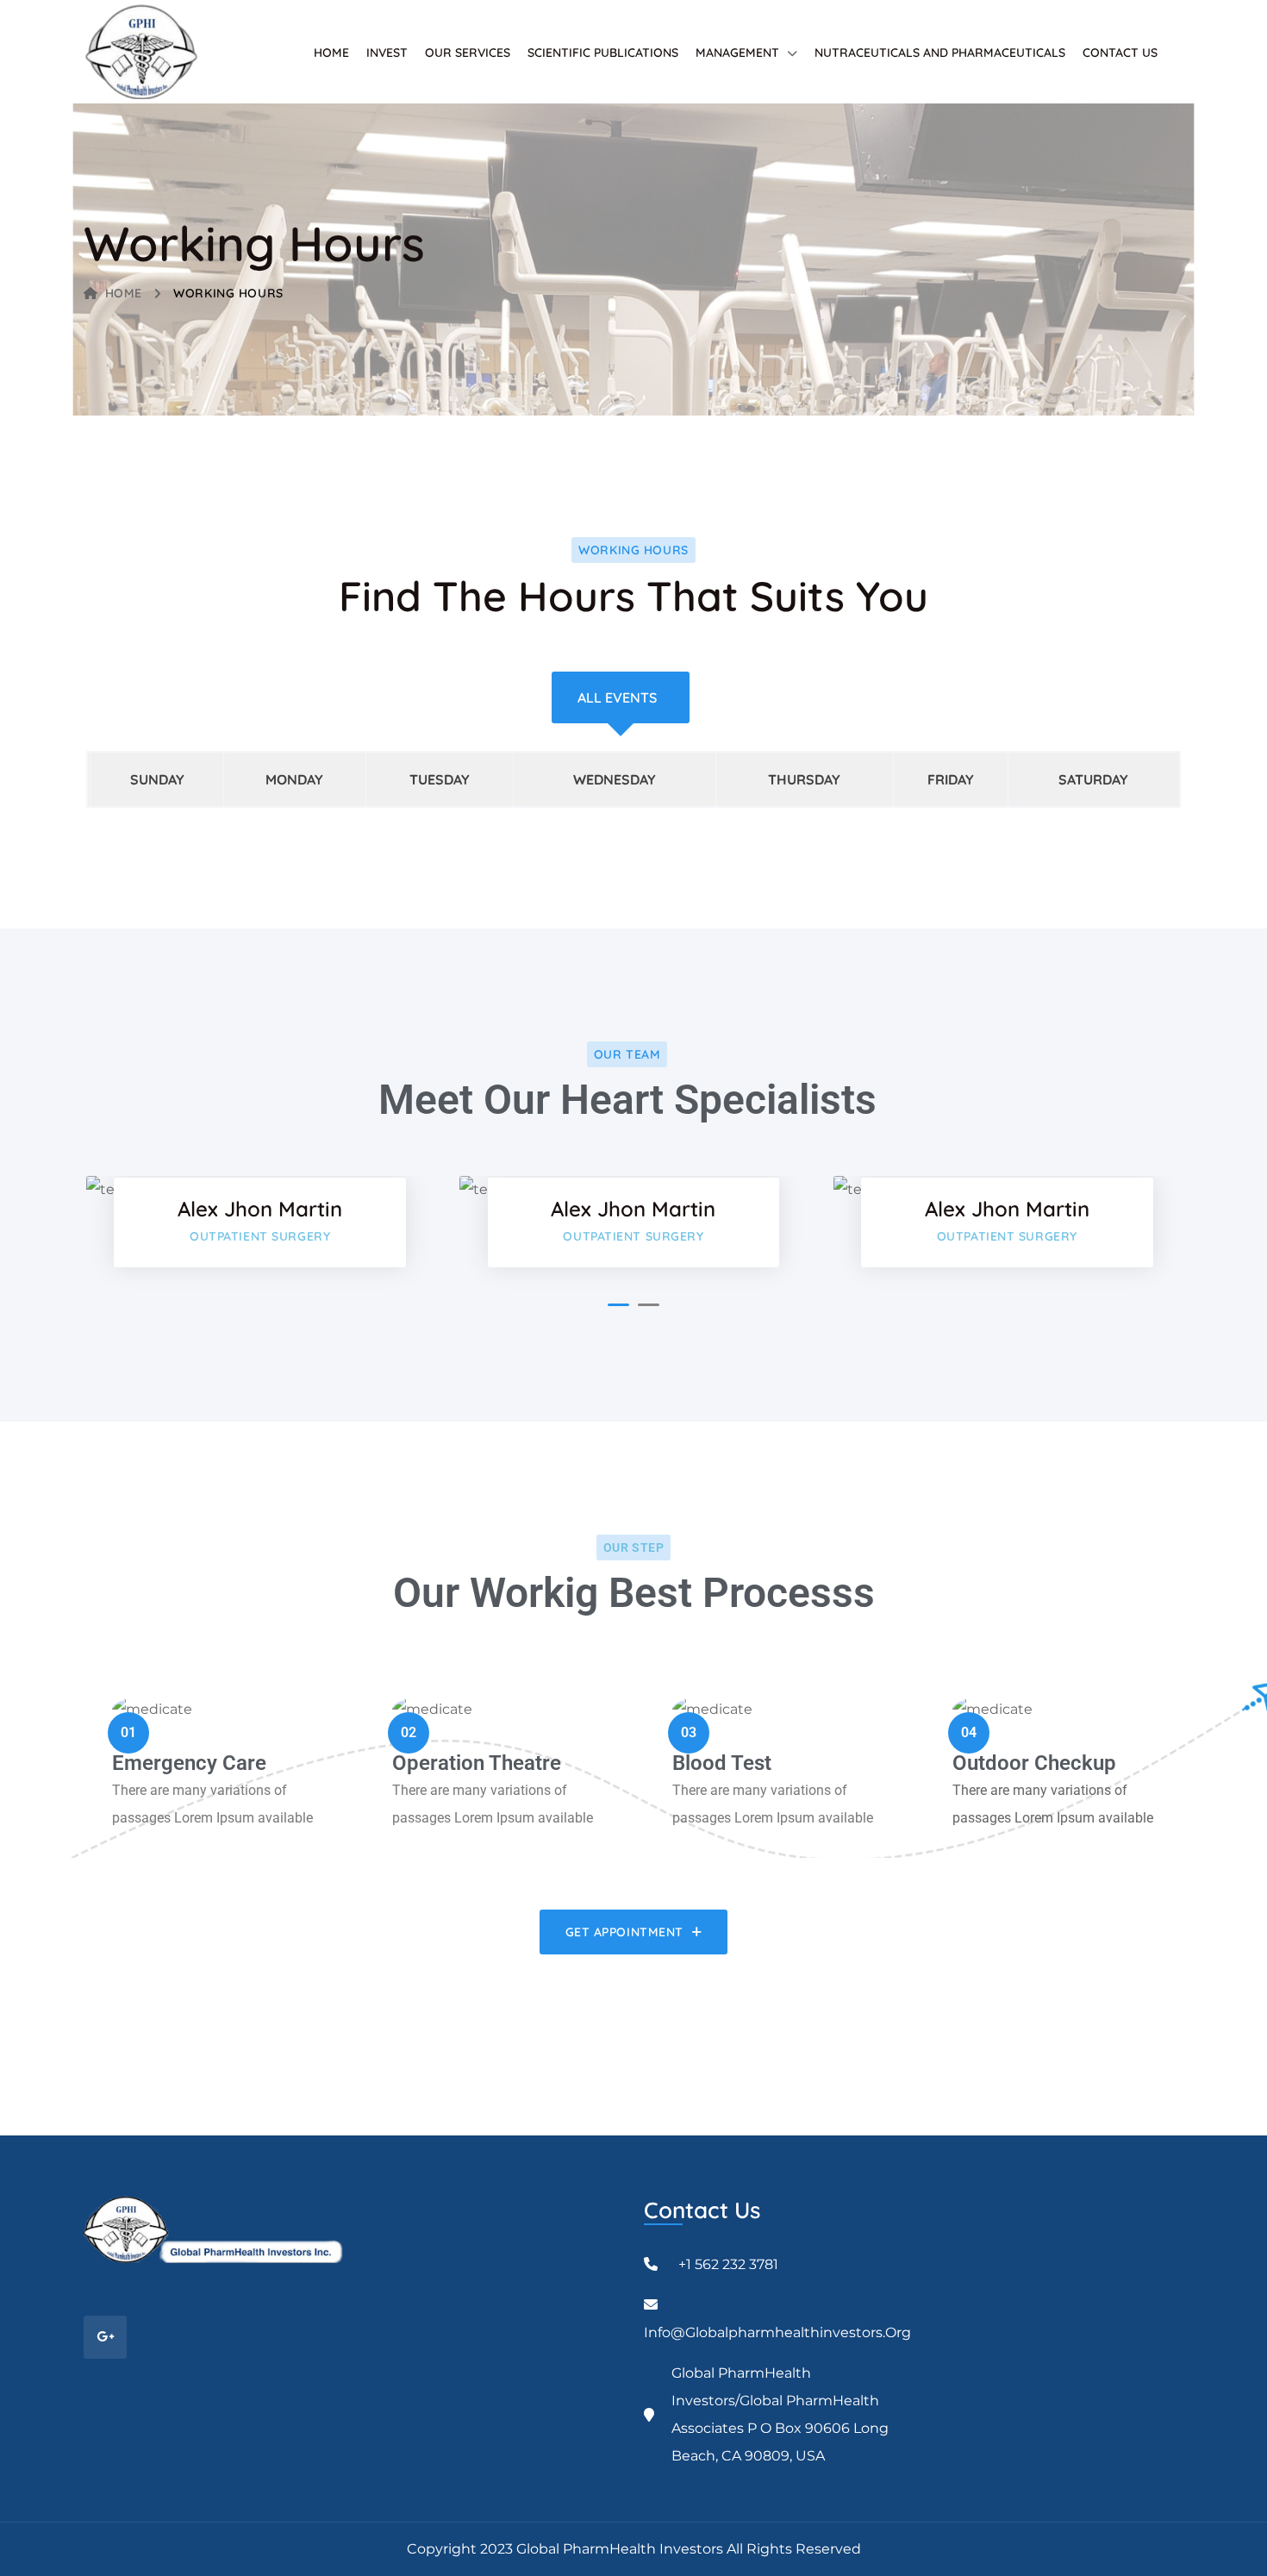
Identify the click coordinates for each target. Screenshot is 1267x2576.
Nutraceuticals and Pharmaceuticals (940, 53)
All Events (617, 697)
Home (331, 53)
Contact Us (1120, 53)
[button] (618, 1305)
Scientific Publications (603, 53)
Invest (387, 53)
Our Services (468, 53)
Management (737, 53)
